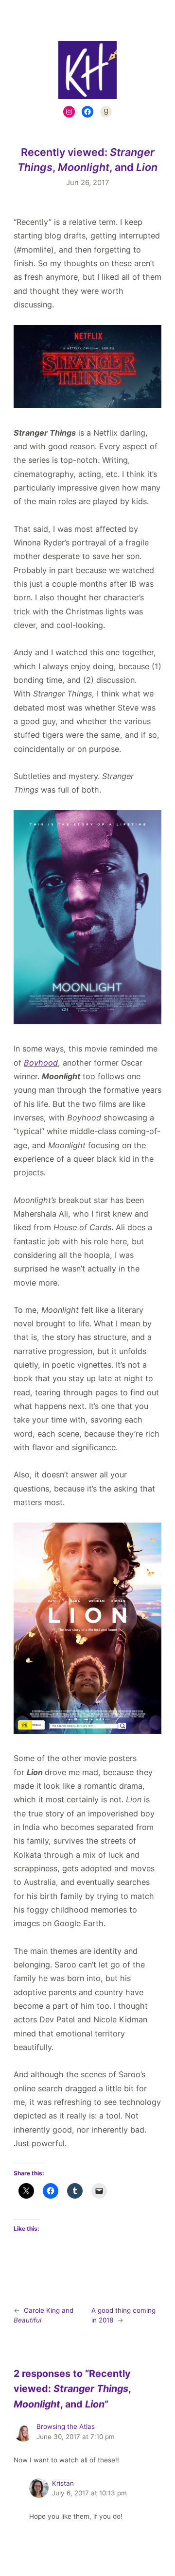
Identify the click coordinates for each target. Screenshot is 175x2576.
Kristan (63, 2483)
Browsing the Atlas (66, 2426)
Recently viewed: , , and (87, 160)
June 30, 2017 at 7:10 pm (76, 2437)
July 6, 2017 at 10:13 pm (89, 2493)
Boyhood (41, 1063)
